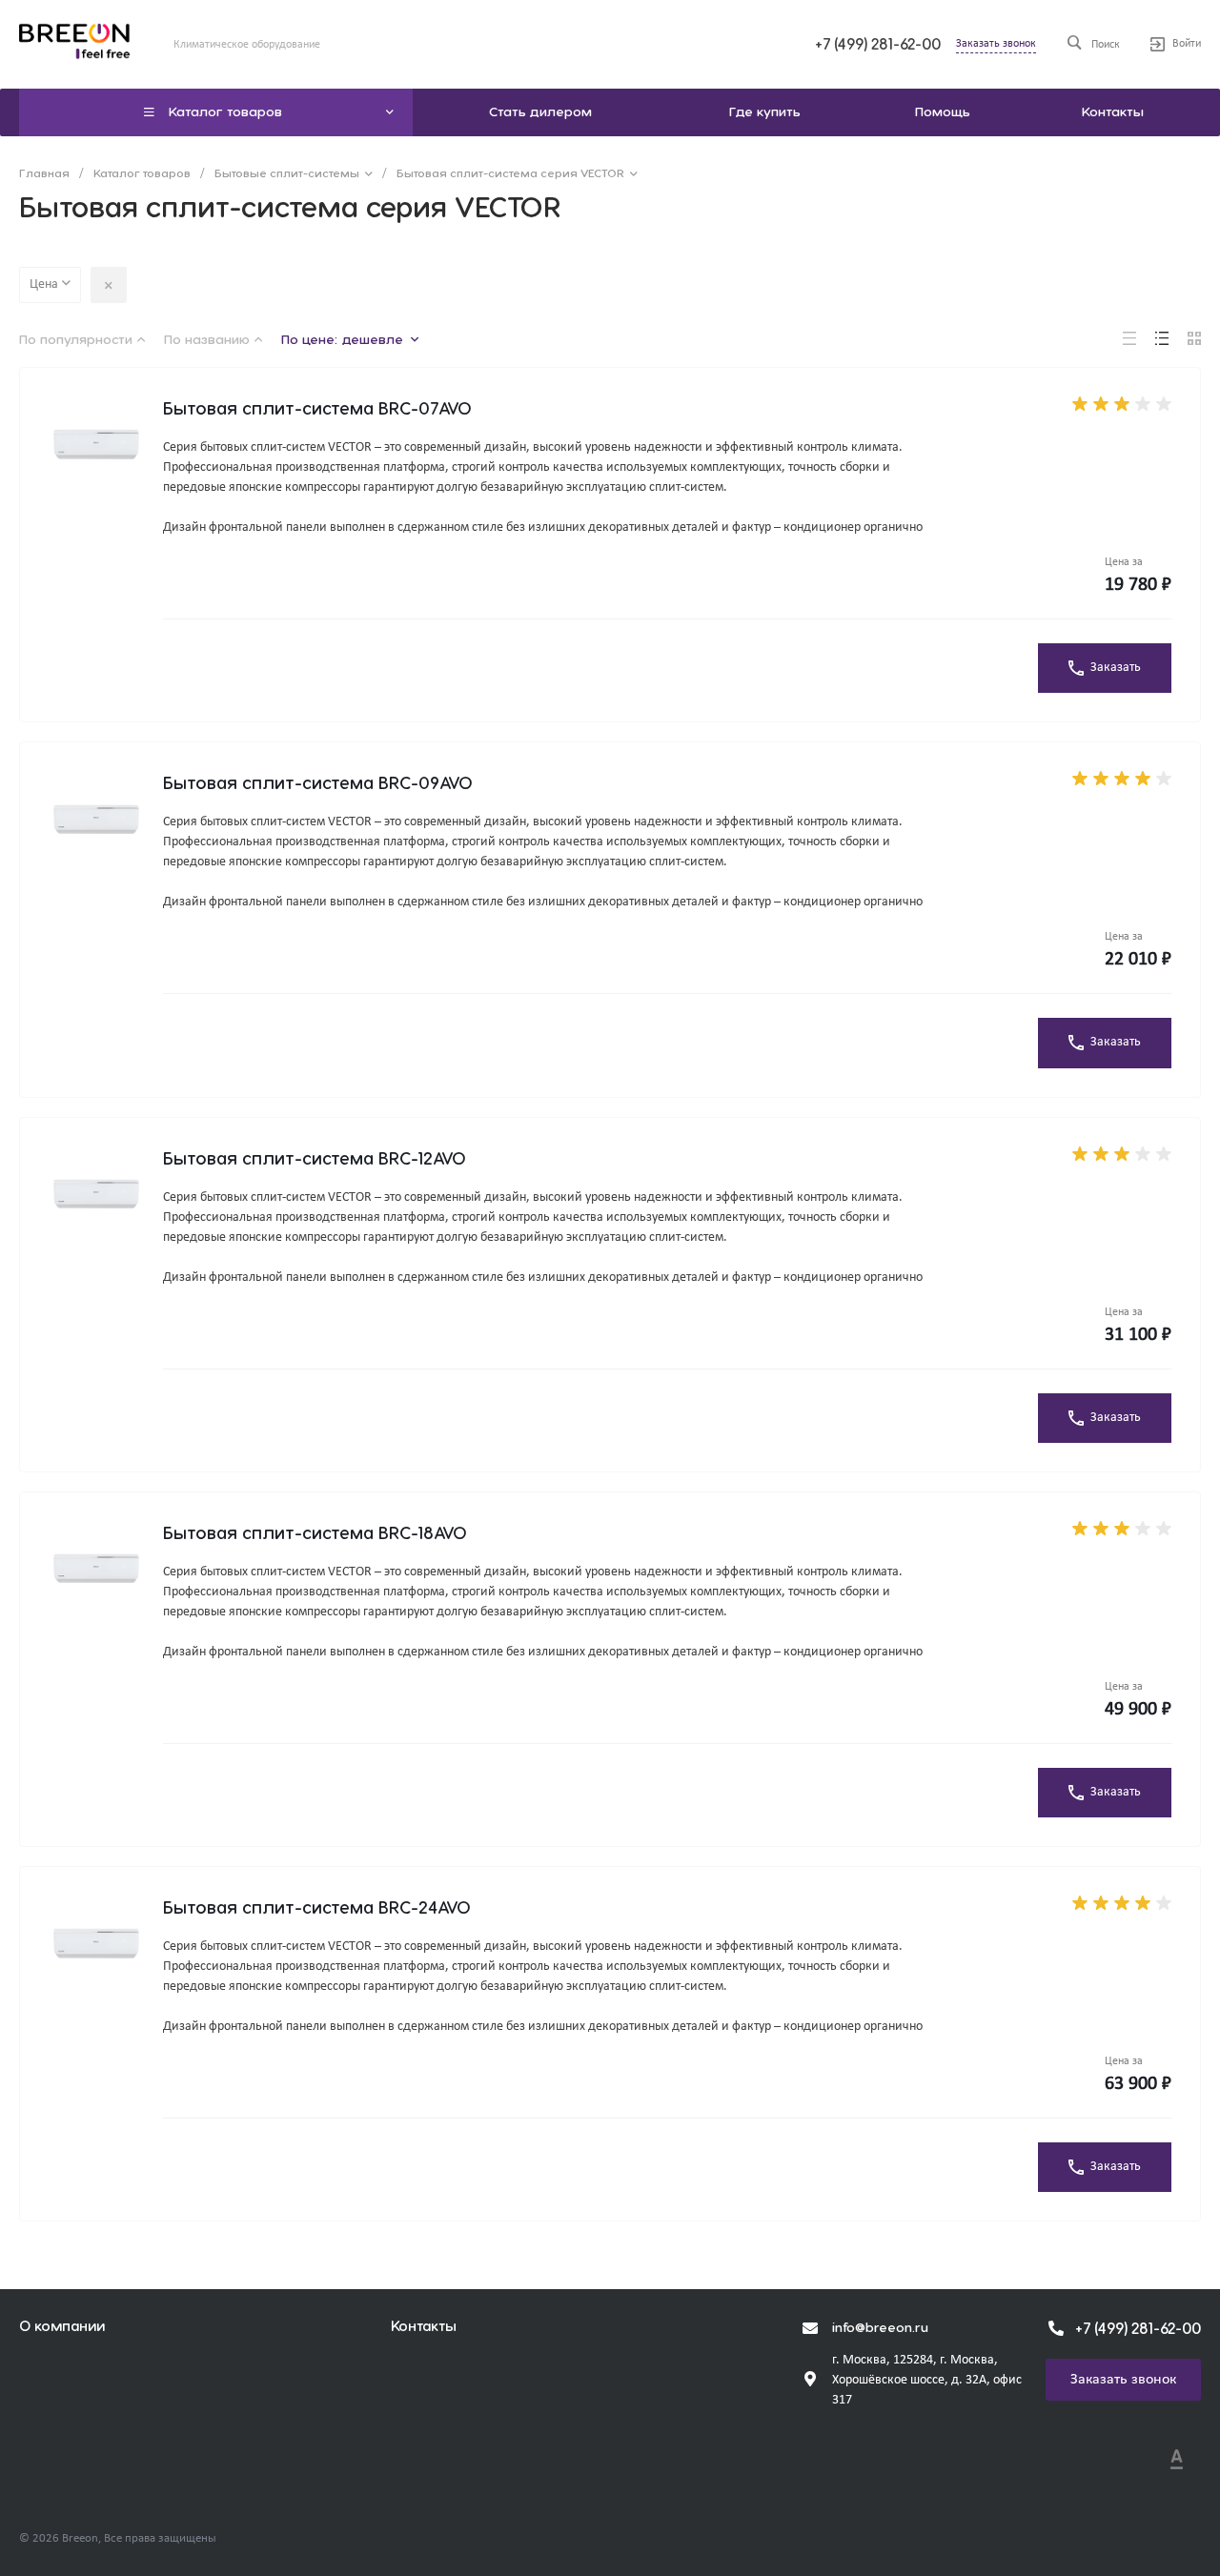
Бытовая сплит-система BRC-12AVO (315, 1159)
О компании (62, 2327)
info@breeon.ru (880, 2328)
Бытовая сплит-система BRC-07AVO (317, 409)
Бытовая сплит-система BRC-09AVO (318, 784)
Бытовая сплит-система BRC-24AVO (317, 1908)
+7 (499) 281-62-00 (878, 45)
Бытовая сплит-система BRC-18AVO (315, 1534)
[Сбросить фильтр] (109, 285)
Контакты (424, 2327)
